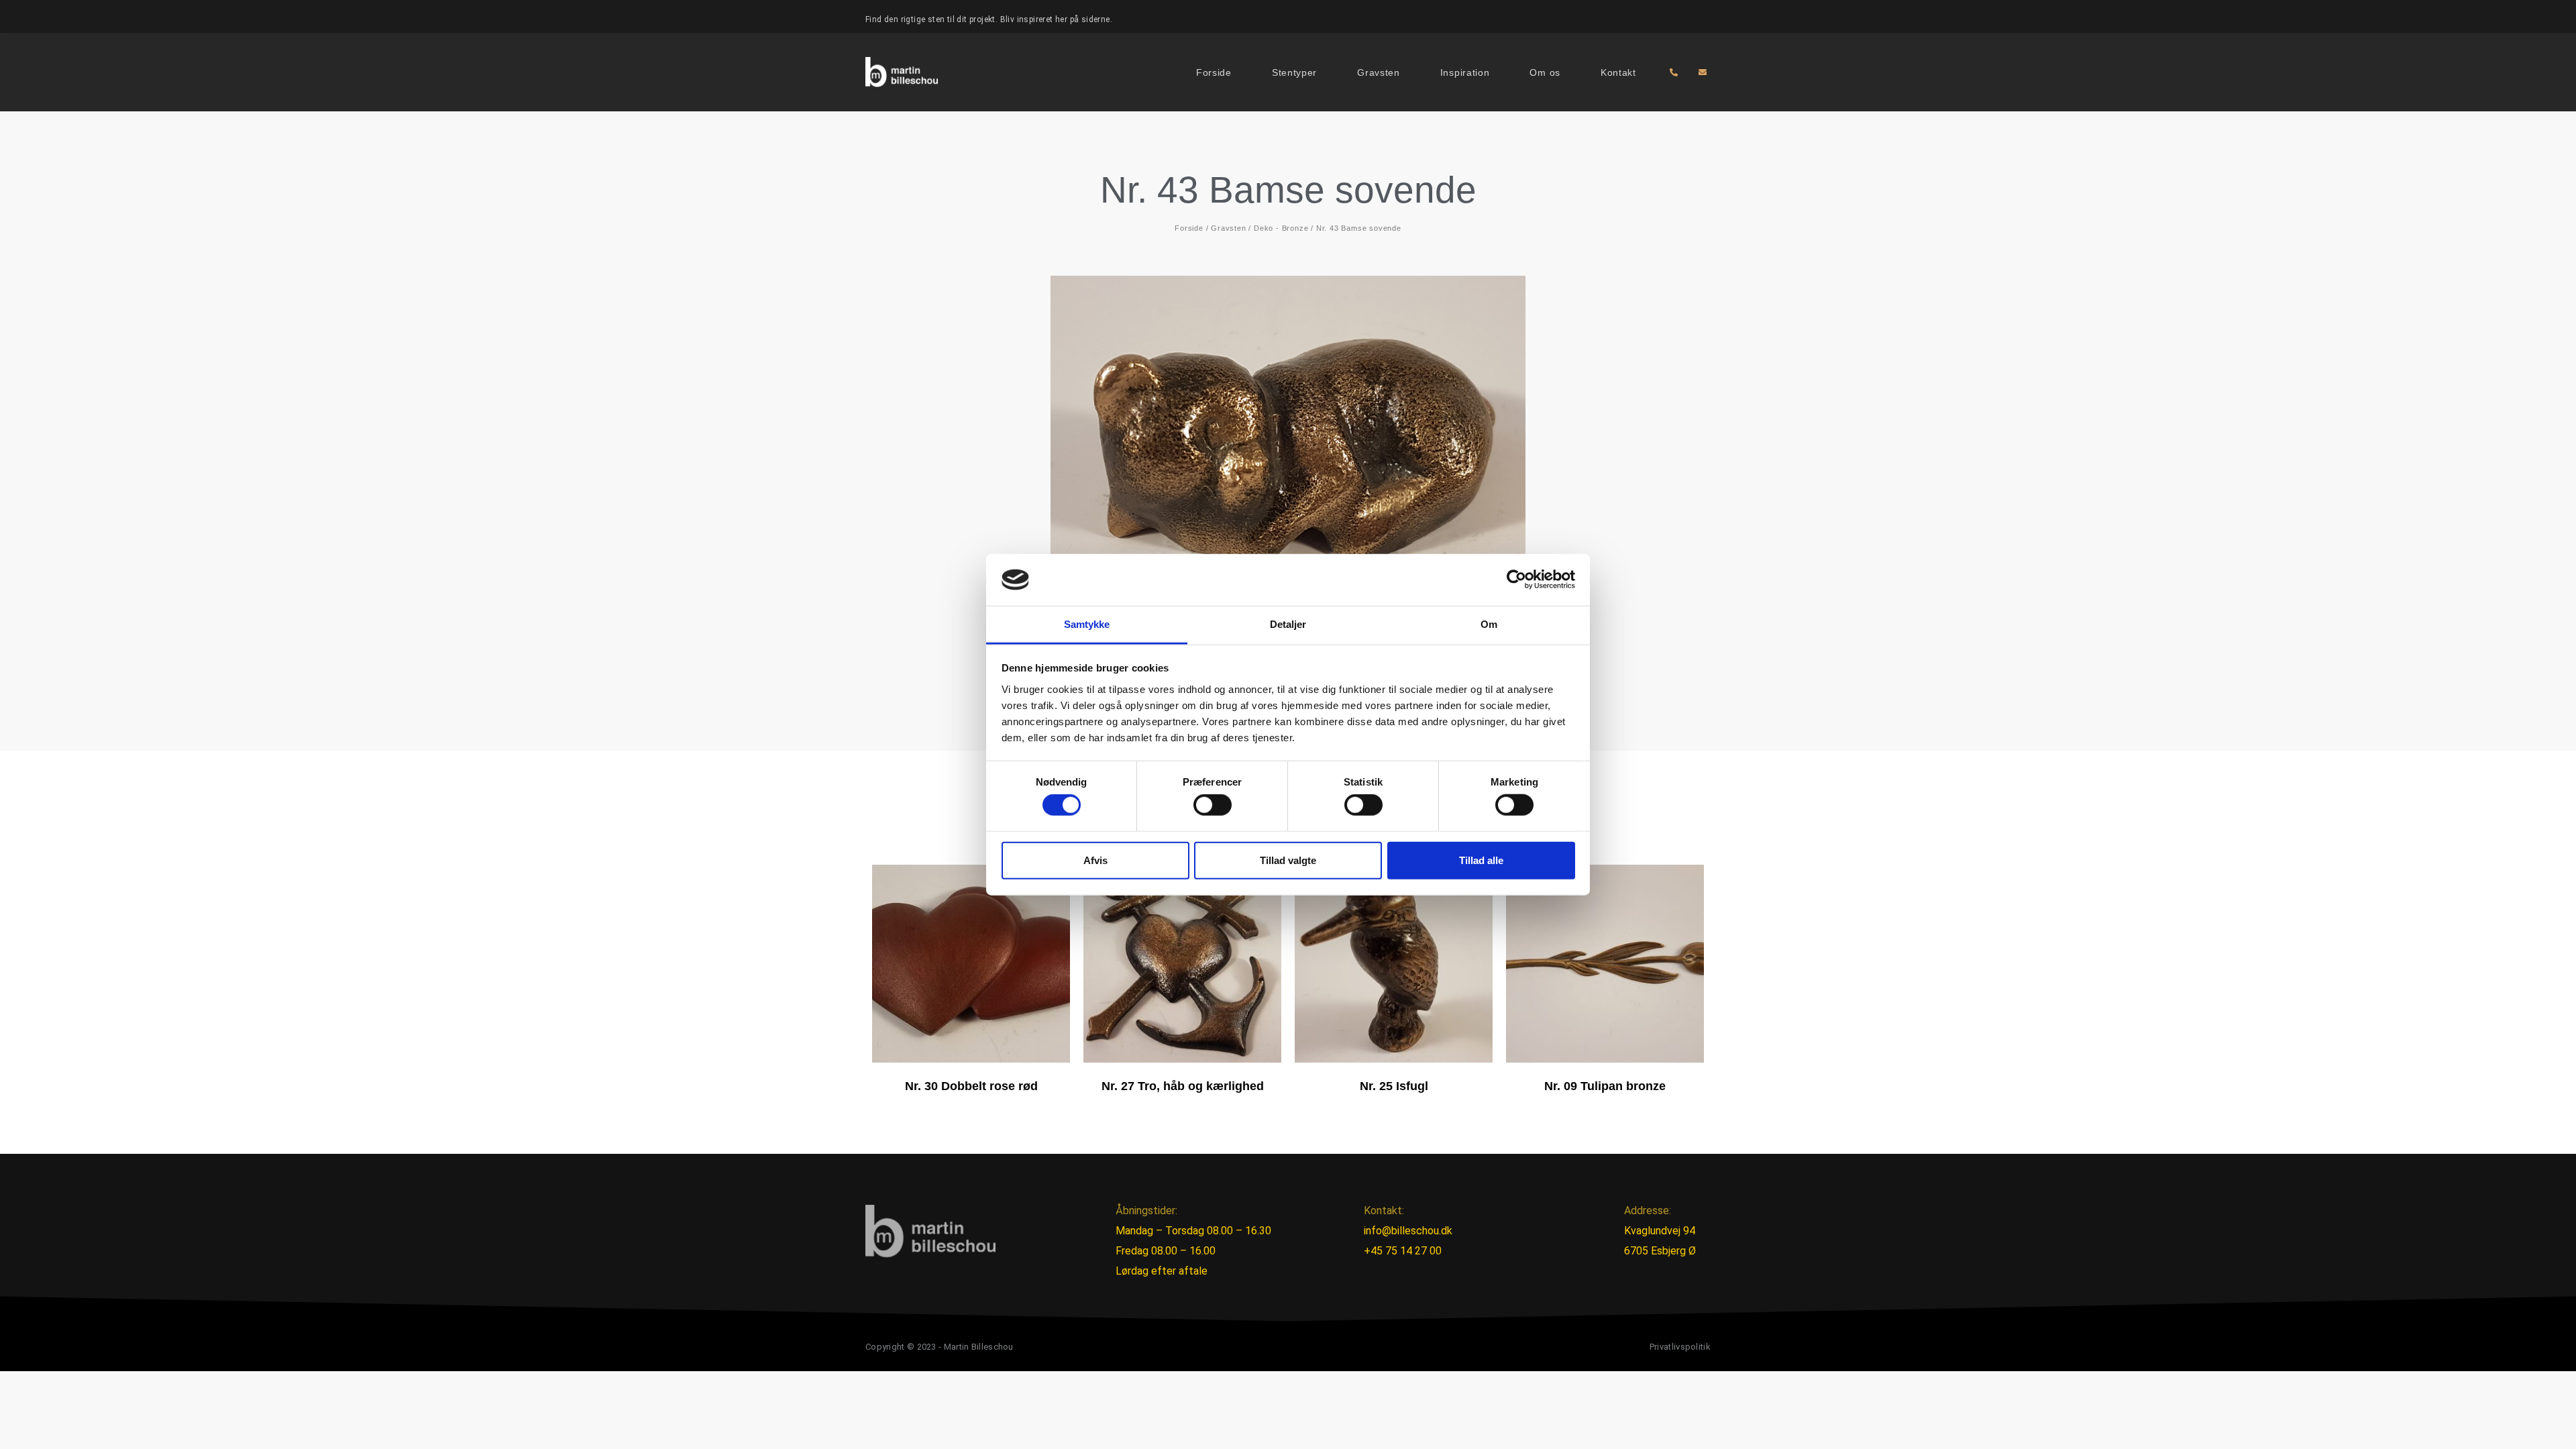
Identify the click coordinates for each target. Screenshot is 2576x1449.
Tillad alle (1481, 860)
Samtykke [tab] (1087, 624)
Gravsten (1379, 72)
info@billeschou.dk (1408, 1231)
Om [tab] (1489, 624)
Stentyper (1294, 72)
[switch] (1213, 805)
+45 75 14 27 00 (1403, 1251)
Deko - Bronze (1281, 228)
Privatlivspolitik (1680, 1347)
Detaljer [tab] (1288, 624)
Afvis (1095, 860)
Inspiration (1465, 72)
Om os (1545, 72)
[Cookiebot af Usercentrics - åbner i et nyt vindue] (1516, 580)
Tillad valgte (1288, 860)
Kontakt (1618, 72)
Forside (1214, 72)
